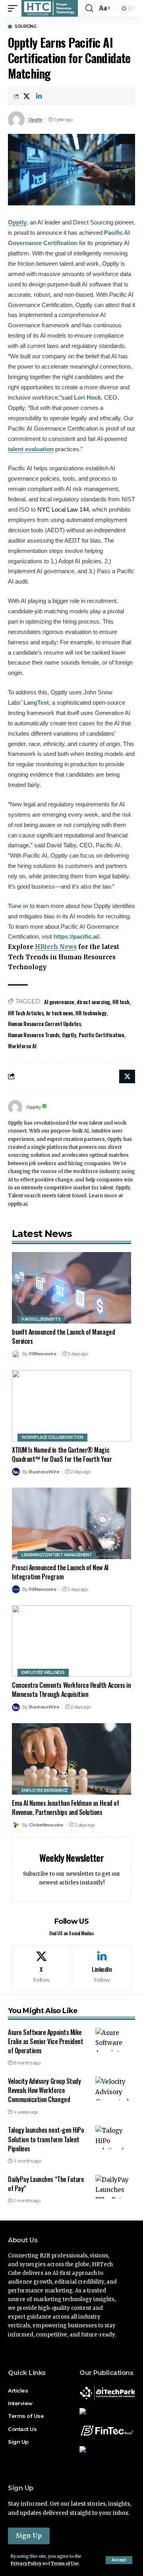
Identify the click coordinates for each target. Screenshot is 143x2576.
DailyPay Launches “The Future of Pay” (46, 2184)
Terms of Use (65, 2563)
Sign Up (29, 2536)
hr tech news (60, 1013)
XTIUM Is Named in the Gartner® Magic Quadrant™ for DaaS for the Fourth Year (62, 1454)
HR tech (121, 1002)
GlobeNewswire (46, 1825)
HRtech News (56, 947)
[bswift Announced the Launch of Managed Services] (71, 1288)
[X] (41, 1967)
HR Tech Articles (26, 1013)
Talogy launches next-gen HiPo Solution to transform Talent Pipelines (46, 2139)
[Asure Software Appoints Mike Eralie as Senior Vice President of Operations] (115, 2040)
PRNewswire (43, 1354)
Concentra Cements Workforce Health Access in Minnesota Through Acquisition (71, 1690)
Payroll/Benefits (41, 1319)
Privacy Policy (26, 2563)
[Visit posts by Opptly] (15, 1107)
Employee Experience (44, 1790)
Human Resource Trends (34, 1035)
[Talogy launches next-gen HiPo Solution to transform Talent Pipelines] (115, 2137)
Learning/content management (57, 1555)
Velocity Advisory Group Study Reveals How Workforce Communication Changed (44, 2090)
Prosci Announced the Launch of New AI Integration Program (60, 1572)
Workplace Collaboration (52, 1437)
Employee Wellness (43, 1673)
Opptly (35, 120)
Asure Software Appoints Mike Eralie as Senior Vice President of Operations (45, 2041)
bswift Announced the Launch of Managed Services (63, 1336)
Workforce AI (22, 1046)
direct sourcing (93, 1002)
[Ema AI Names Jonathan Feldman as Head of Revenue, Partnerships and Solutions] (71, 1759)
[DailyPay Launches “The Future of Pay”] (115, 2187)
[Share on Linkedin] (39, 96)
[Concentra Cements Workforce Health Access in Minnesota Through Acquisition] (71, 1641)
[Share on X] (27, 96)
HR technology (91, 1013)
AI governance (59, 1002)
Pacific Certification (101, 1035)
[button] (119, 2560)
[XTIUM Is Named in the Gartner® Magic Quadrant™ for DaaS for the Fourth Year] (71, 1406)
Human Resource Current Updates (44, 1023)
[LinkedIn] (102, 1967)
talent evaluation (31, 449)
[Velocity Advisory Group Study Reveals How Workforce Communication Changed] (115, 2089)
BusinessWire (44, 1472)
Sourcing (25, 27)
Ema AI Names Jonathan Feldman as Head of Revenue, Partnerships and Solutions (65, 1808)
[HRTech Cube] (50, 8)
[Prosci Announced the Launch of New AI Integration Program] (71, 1523)
